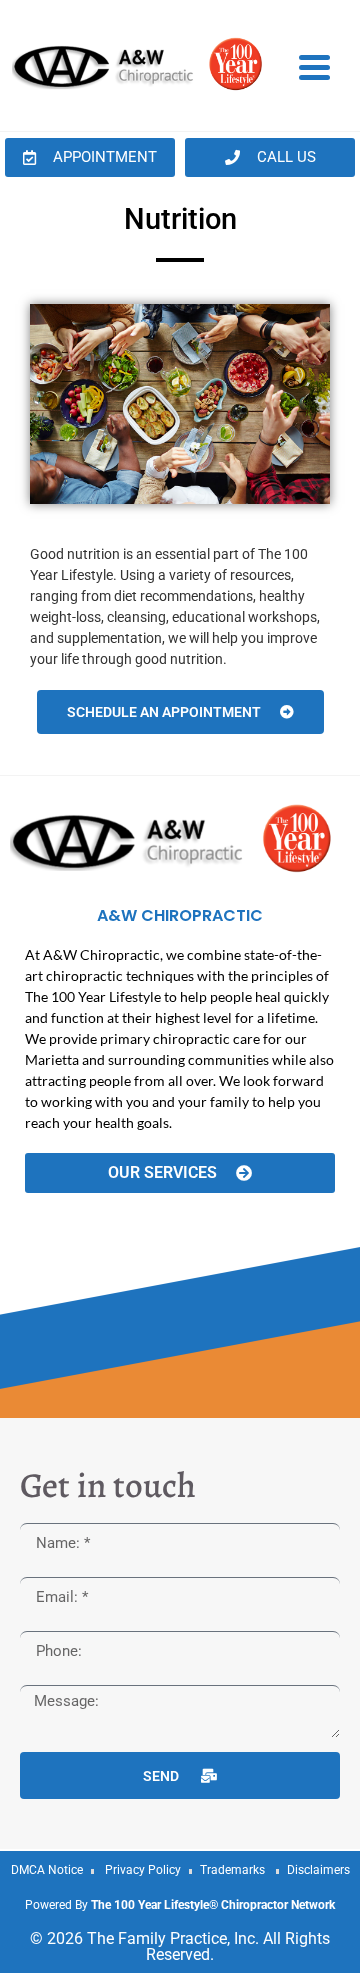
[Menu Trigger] (314, 66)
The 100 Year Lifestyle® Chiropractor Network (213, 1905)
